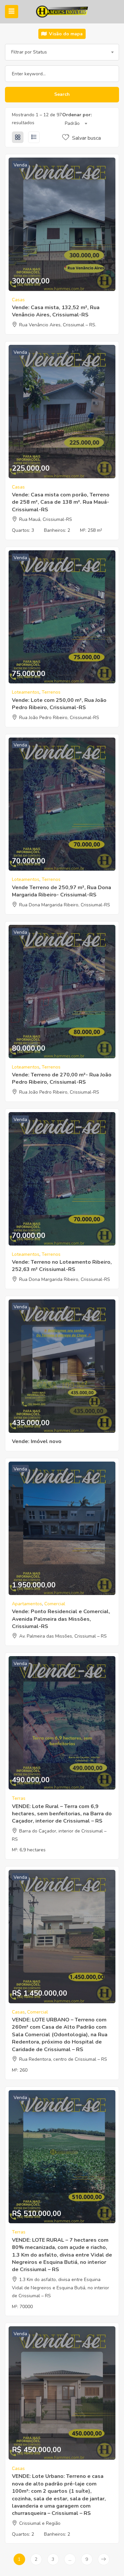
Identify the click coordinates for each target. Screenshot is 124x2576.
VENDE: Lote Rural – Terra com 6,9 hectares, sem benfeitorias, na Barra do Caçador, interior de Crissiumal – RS (62, 1814)
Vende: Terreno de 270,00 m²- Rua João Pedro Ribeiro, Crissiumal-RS (62, 1078)
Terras (19, 1798)
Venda (20, 165)
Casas (18, 300)
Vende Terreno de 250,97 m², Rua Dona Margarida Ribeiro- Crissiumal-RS (62, 891)
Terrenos (51, 692)
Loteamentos (26, 692)
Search (62, 94)
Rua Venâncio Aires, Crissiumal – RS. (58, 325)
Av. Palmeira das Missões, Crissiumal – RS (63, 1636)
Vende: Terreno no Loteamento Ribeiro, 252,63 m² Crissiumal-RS (62, 1266)
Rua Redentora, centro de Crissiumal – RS (63, 2059)
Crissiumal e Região (40, 2523)
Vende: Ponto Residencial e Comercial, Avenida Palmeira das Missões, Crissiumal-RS (61, 1619)
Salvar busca (86, 138)
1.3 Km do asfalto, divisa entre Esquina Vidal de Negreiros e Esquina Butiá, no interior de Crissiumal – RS (61, 2288)
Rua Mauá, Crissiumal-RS (46, 519)
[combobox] (62, 52)
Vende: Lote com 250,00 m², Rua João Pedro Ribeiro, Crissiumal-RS (59, 704)
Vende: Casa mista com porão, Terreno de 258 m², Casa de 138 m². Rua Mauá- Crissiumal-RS (61, 502)
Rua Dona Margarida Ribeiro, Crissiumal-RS (65, 905)
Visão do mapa (65, 34)
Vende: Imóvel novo (37, 1441)
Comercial (55, 1604)
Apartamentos (27, 1604)
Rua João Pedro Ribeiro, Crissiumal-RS (59, 718)
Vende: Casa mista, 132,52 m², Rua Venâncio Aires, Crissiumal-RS (56, 311)
